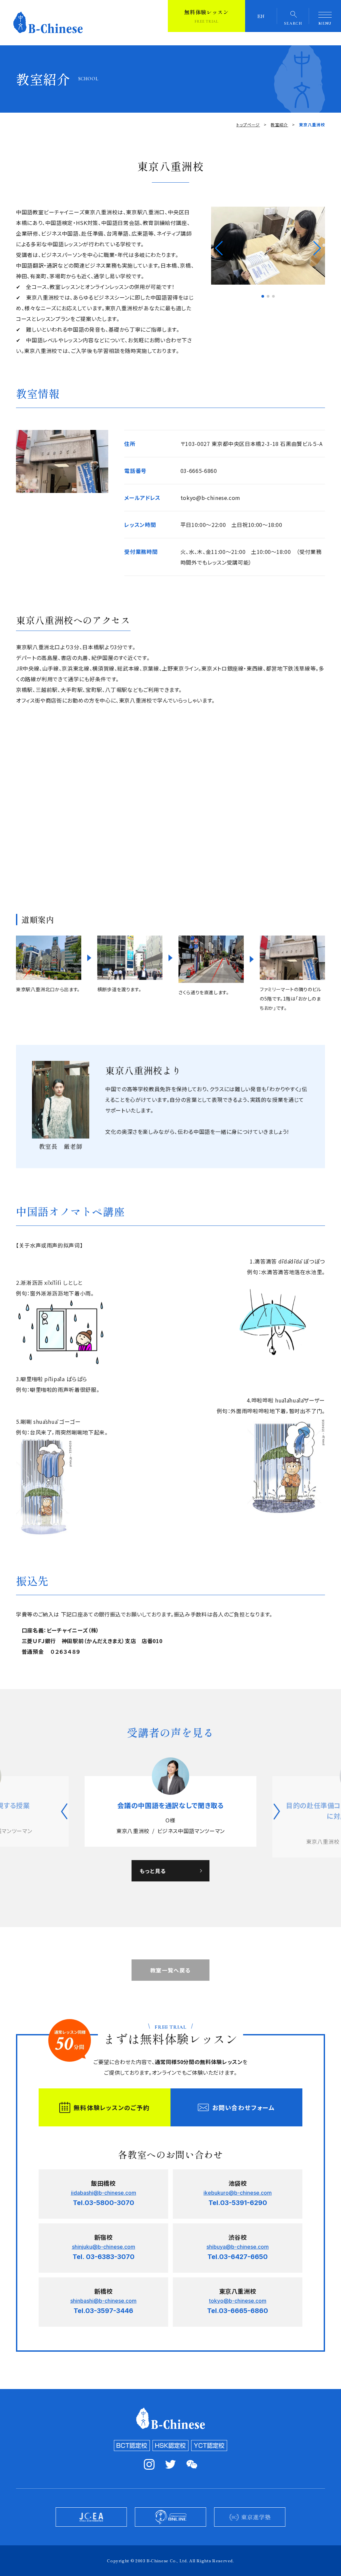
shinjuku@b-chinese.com (104, 2257)
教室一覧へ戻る (170, 1981)
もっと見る (153, 1881)
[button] (219, 248)
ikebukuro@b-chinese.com (238, 2203)
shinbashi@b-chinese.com (103, 2311)
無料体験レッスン (206, 16)
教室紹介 (279, 124)
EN (261, 16)
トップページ (248, 124)
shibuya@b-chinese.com (238, 2257)
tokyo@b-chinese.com (210, 498)
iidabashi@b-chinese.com (104, 2203)
